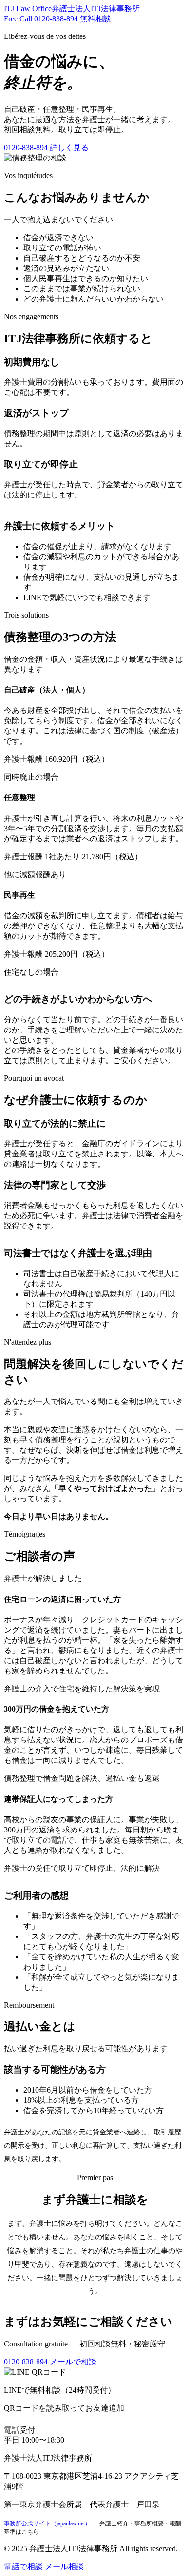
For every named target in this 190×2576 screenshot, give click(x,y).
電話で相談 (23, 2567)
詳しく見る (69, 148)
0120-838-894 (26, 148)
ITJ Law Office (72, 9)
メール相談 (64, 2567)
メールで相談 (73, 2362)
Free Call (41, 19)
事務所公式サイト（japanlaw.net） (47, 2523)
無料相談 (95, 19)
